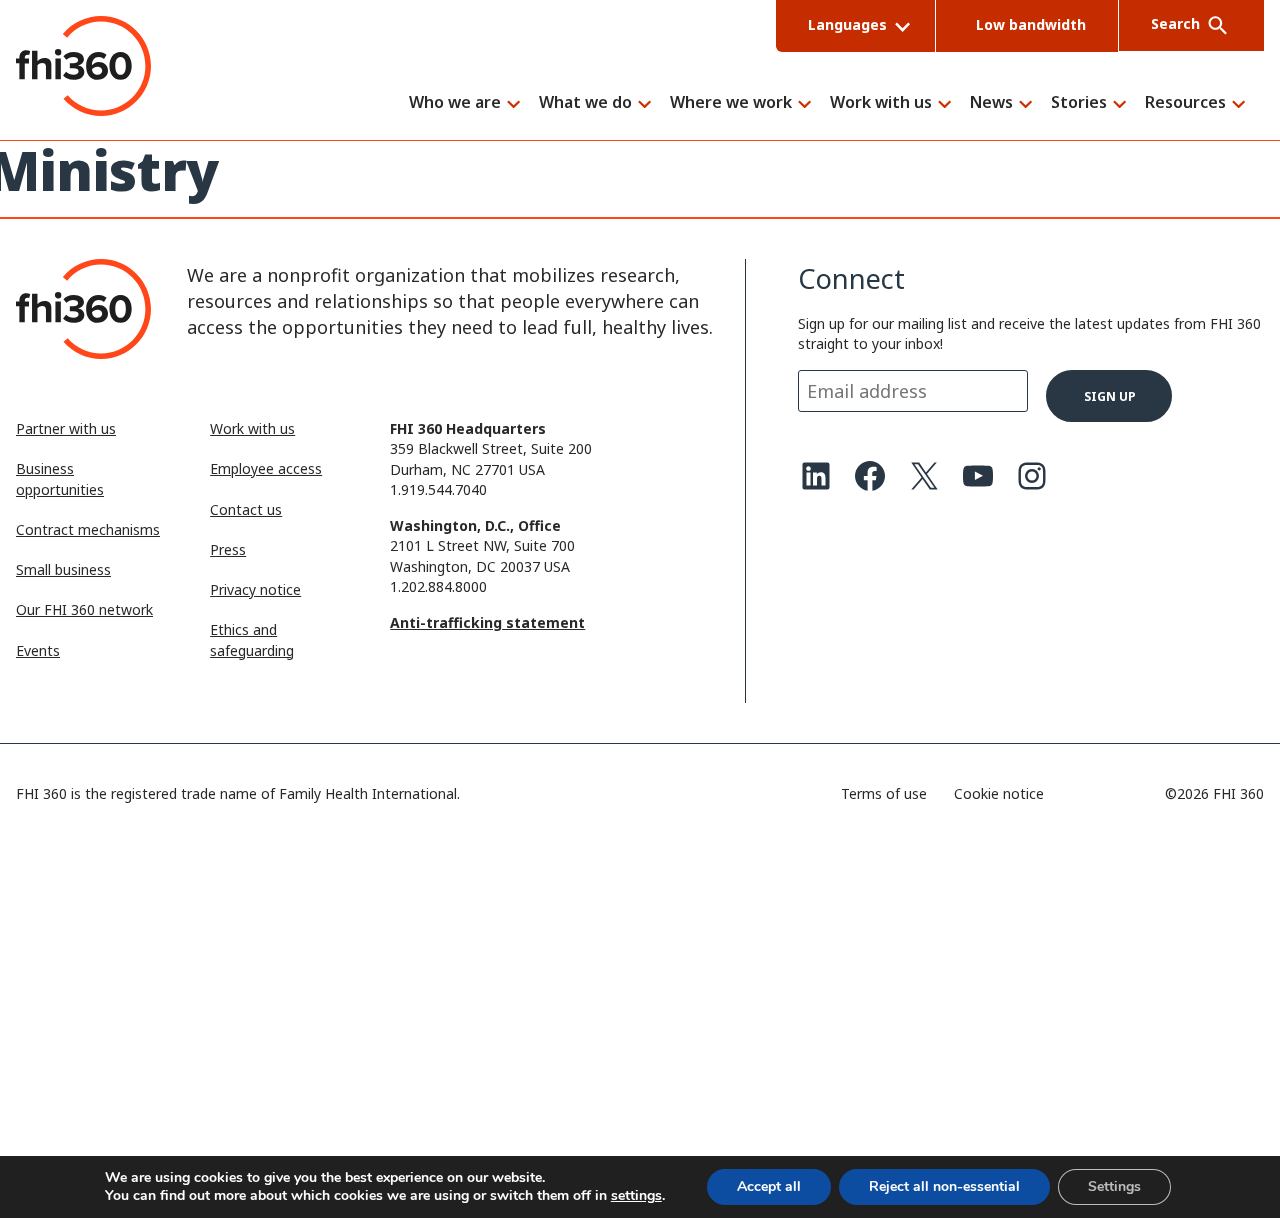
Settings (1114, 1186)
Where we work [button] (731, 103)
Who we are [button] (455, 103)
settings (636, 1196)
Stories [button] (1079, 103)
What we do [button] (585, 103)
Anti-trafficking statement (487, 622)
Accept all (769, 1186)
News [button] (991, 103)
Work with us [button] (881, 103)
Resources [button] (1185, 103)
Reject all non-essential (944, 1186)
